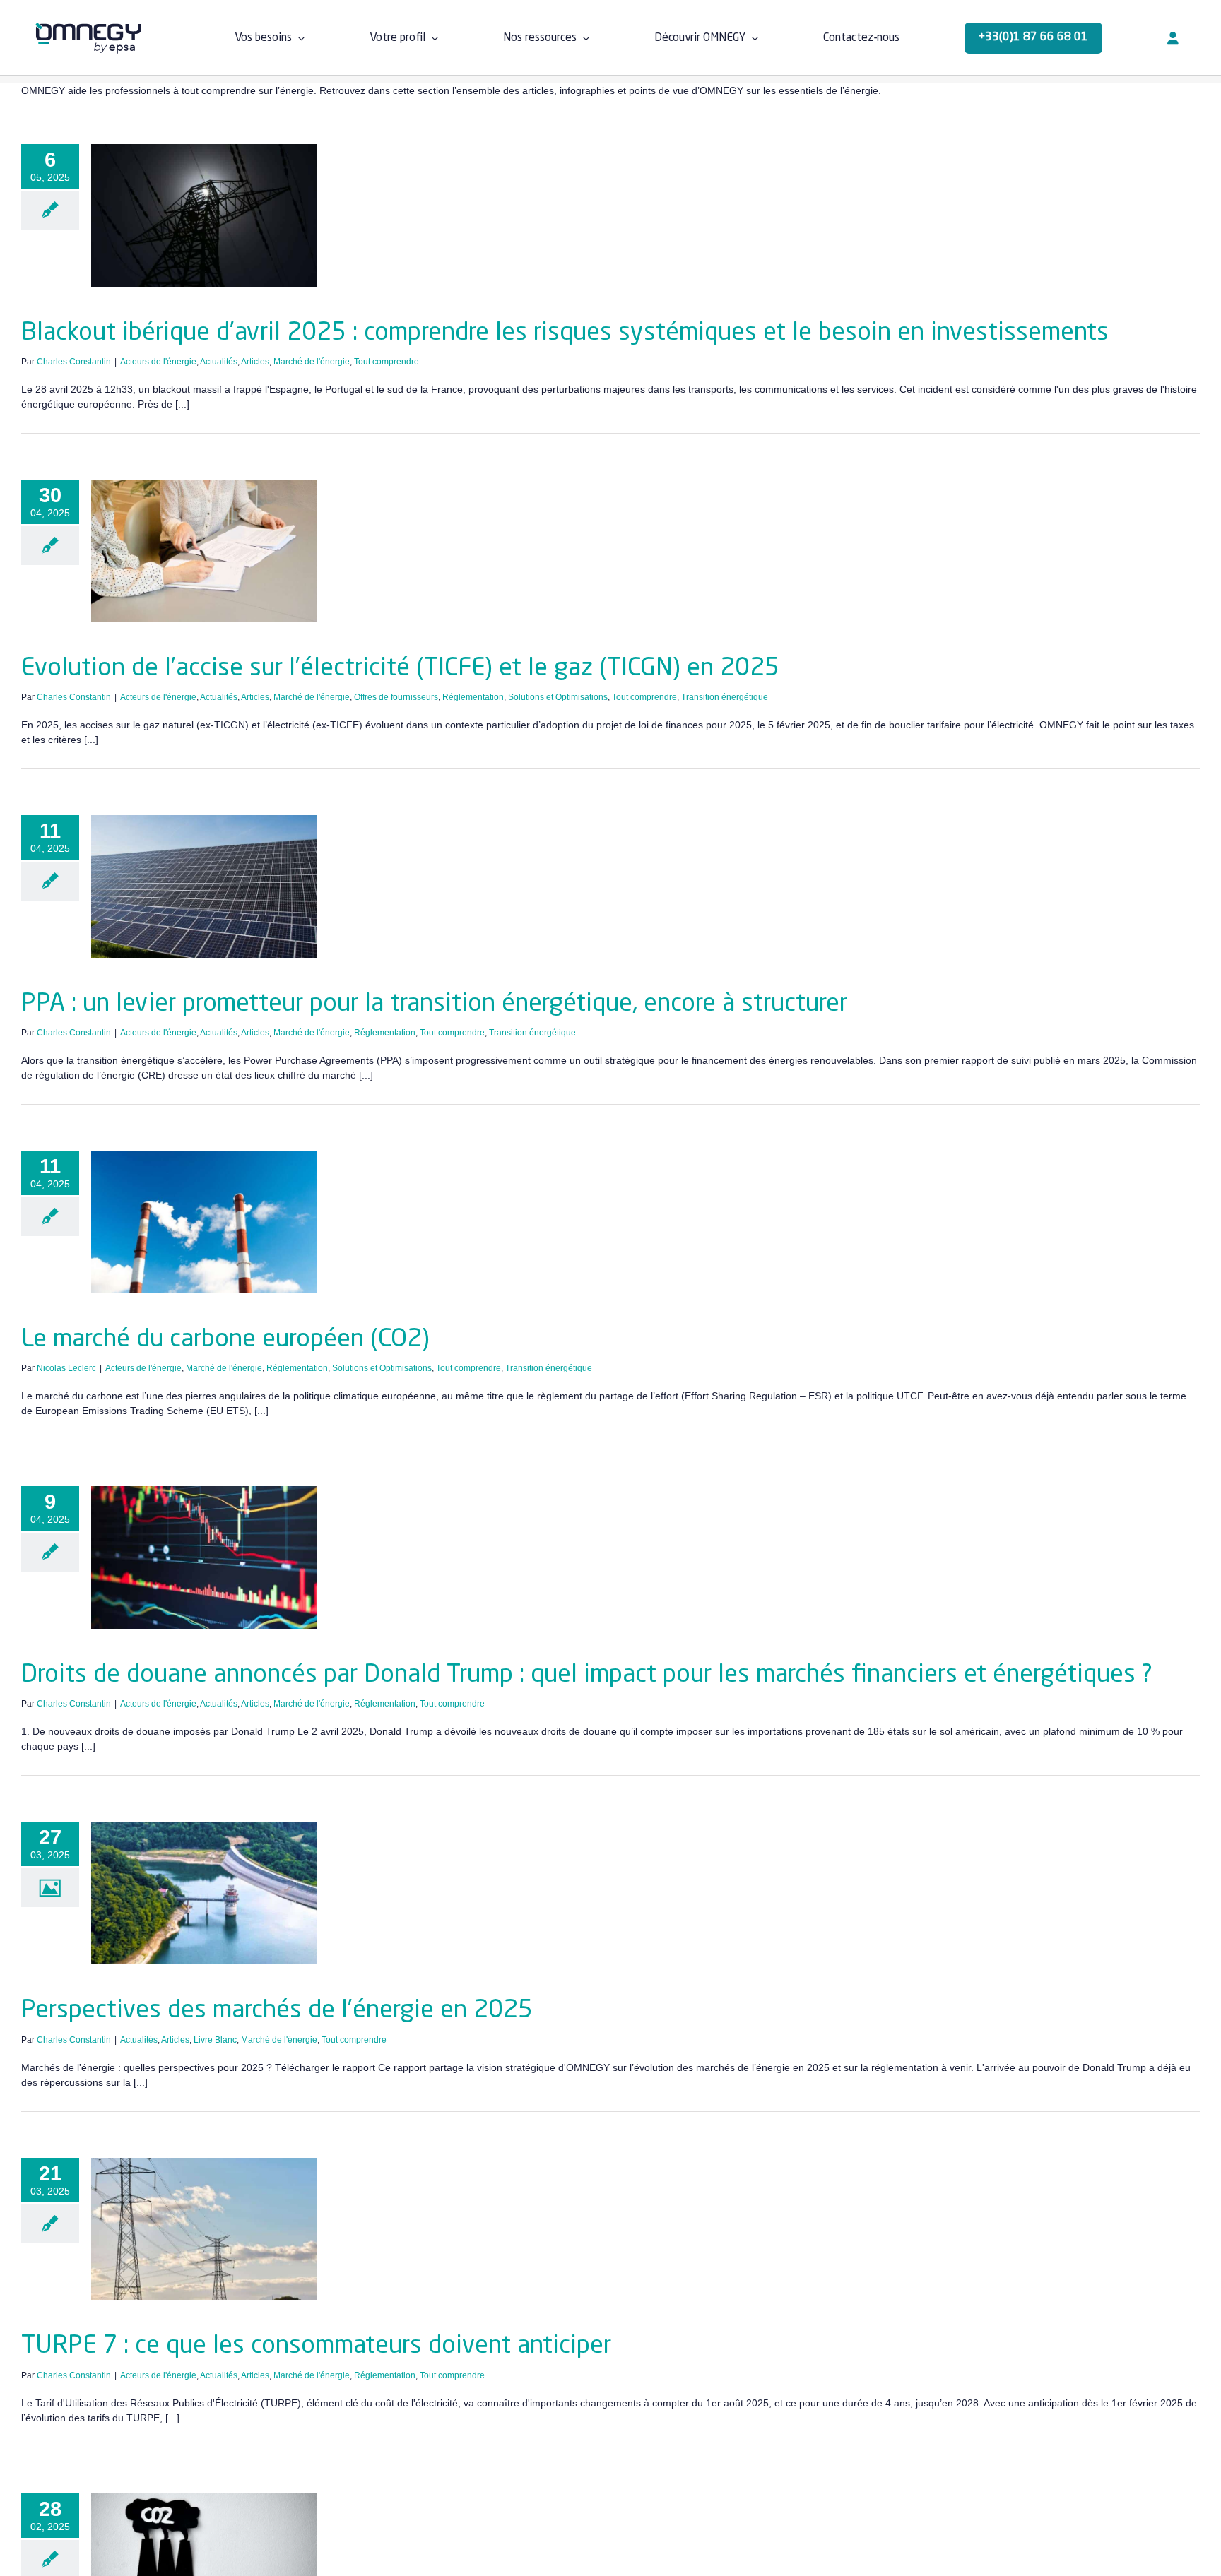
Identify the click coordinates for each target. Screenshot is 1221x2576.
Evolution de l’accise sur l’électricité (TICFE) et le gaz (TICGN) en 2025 (400, 669)
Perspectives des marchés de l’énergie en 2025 (277, 2011)
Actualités (219, 362)
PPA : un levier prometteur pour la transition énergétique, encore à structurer (434, 1004)
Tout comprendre (387, 362)
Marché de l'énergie (312, 362)
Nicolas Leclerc (66, 1368)
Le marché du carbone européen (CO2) (225, 1340)
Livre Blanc (215, 2040)
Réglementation (473, 697)
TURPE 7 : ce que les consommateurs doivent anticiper (316, 2346)
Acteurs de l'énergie (158, 362)
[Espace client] (1173, 38)
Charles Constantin (74, 362)
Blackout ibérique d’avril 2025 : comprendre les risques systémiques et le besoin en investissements (565, 333)
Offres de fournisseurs (396, 697)
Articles (255, 362)
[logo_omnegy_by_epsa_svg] (88, 28)
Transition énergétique (725, 697)
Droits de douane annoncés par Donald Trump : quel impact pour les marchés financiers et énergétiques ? (587, 1675)
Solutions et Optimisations (558, 697)
